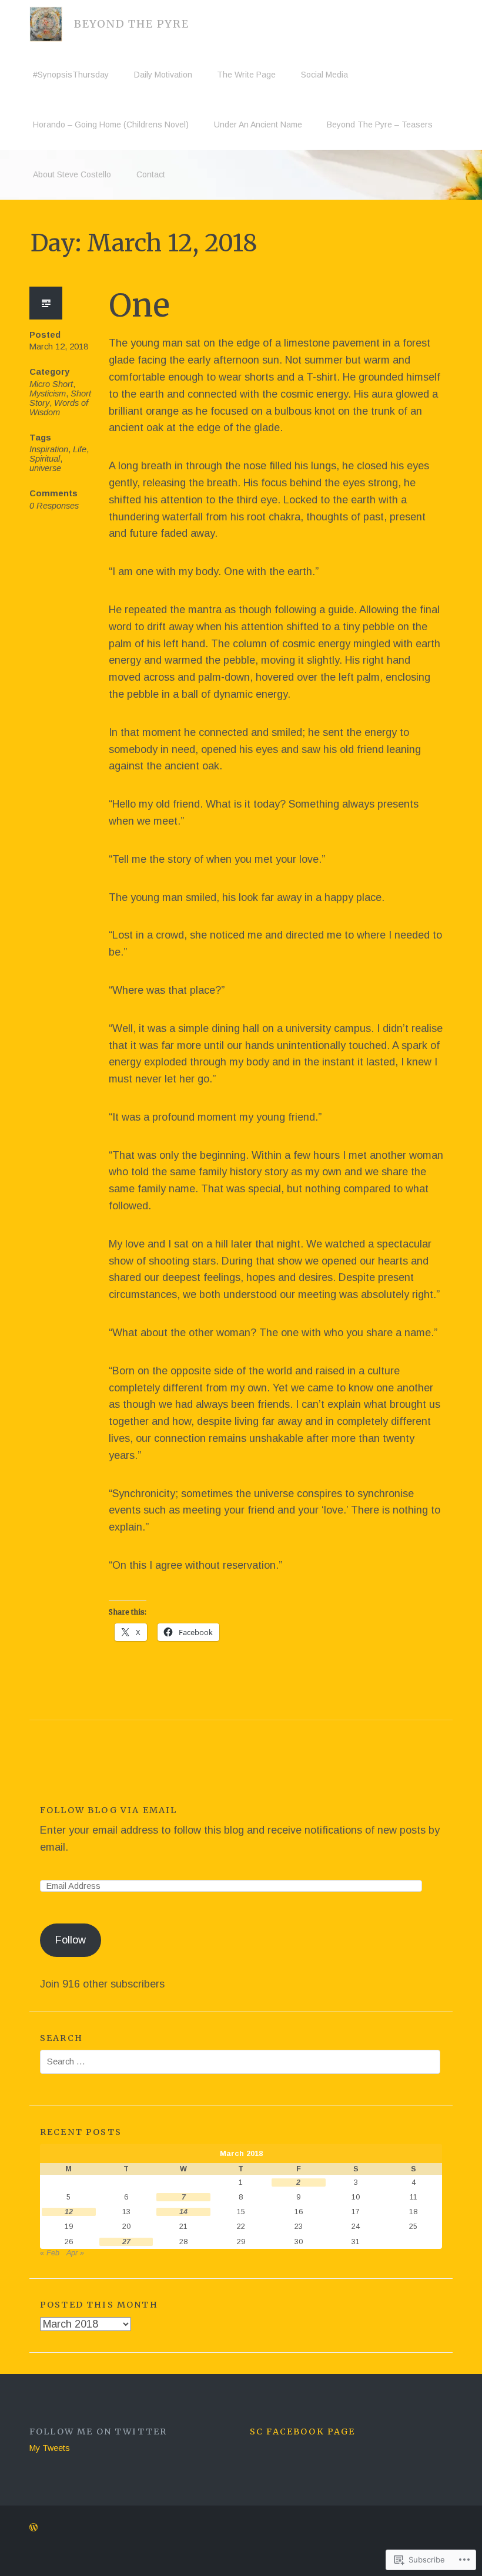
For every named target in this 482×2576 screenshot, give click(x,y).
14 (183, 2212)
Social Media (324, 75)
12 (69, 2212)
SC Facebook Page (303, 2432)
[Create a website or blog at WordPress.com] (34, 2528)
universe (45, 468)
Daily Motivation (163, 75)
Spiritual (45, 459)
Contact (151, 174)
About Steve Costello (72, 174)
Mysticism (48, 394)
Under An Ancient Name (258, 125)
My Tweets (50, 2448)
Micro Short (51, 384)
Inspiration (49, 449)
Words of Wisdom (59, 408)
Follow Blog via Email (108, 1810)
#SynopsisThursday (71, 75)
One (139, 306)
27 (126, 2242)
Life (80, 449)
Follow (71, 1940)
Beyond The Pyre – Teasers (380, 125)
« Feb (50, 2253)
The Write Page (246, 75)
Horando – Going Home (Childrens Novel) (111, 125)
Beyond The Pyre (132, 24)
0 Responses (54, 506)
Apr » (75, 2253)
